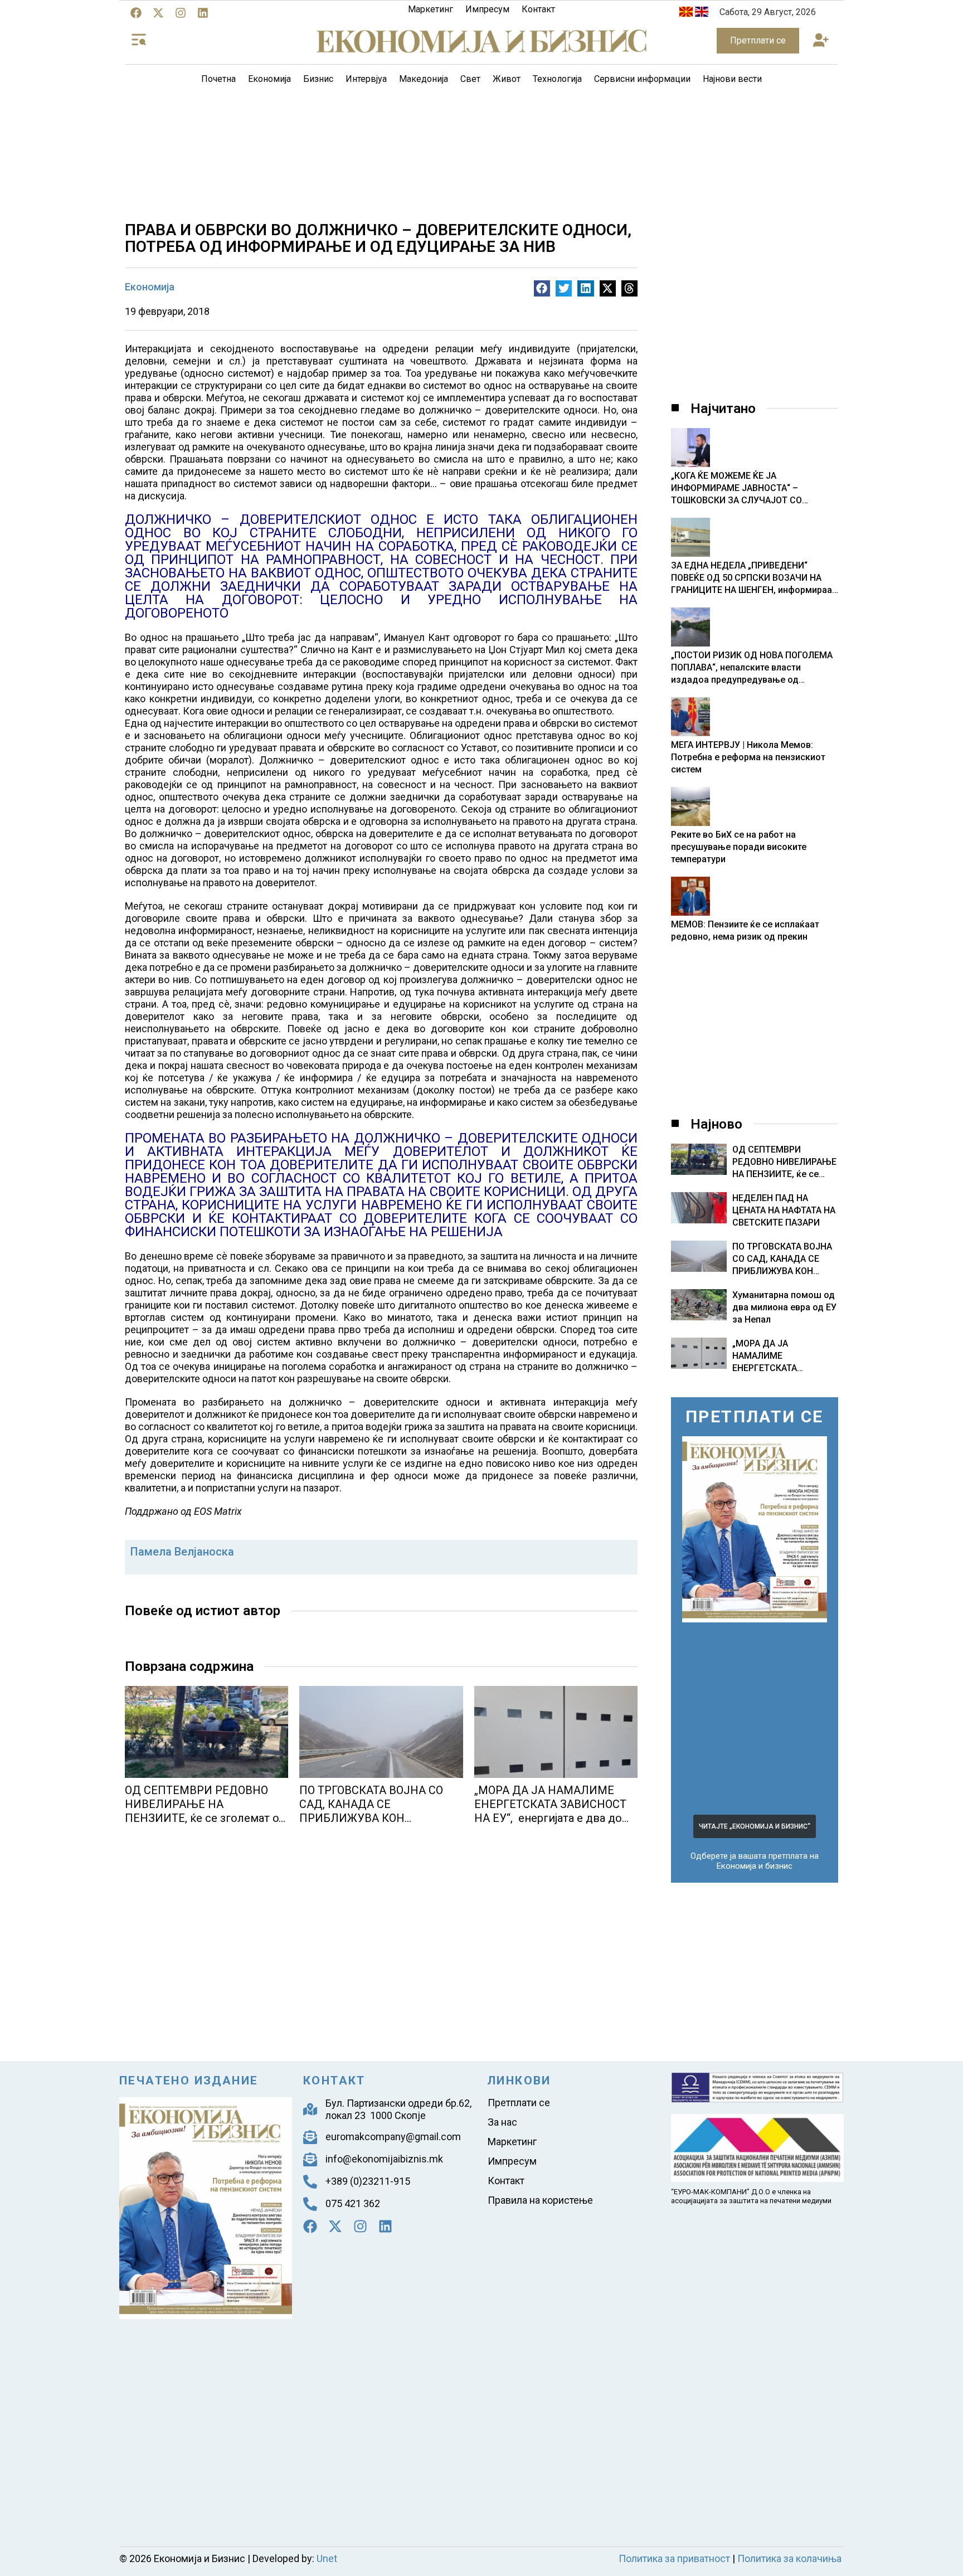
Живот (507, 79)
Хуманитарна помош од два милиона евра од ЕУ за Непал (784, 1846)
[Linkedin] (203, 13)
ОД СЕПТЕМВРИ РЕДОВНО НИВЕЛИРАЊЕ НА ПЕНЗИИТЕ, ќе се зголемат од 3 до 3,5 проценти (205, 1811)
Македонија (424, 79)
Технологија (557, 79)
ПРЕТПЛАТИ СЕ (755, 1955)
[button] (821, 41)
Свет (470, 79)
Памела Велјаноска (182, 1552)
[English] (702, 14)
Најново (716, 1663)
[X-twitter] (158, 13)
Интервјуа (366, 79)
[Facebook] (136, 13)
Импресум (487, 9)
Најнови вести (732, 79)
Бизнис (318, 79)
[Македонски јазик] (686, 14)
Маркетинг (431, 9)
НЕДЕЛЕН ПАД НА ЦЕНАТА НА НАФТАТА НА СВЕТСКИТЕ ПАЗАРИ (784, 1749)
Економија (269, 79)
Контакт (538, 9)
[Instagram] (181, 13)
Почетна (218, 79)
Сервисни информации (642, 79)
